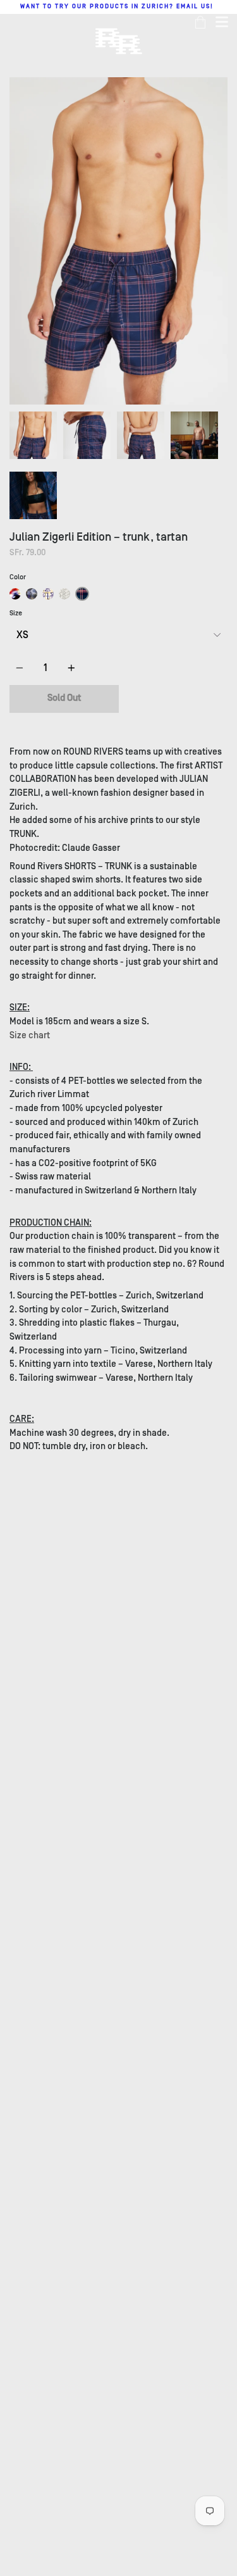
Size (16, 613)
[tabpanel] (118, 241)
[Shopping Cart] (200, 22)
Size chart (30, 1035)
